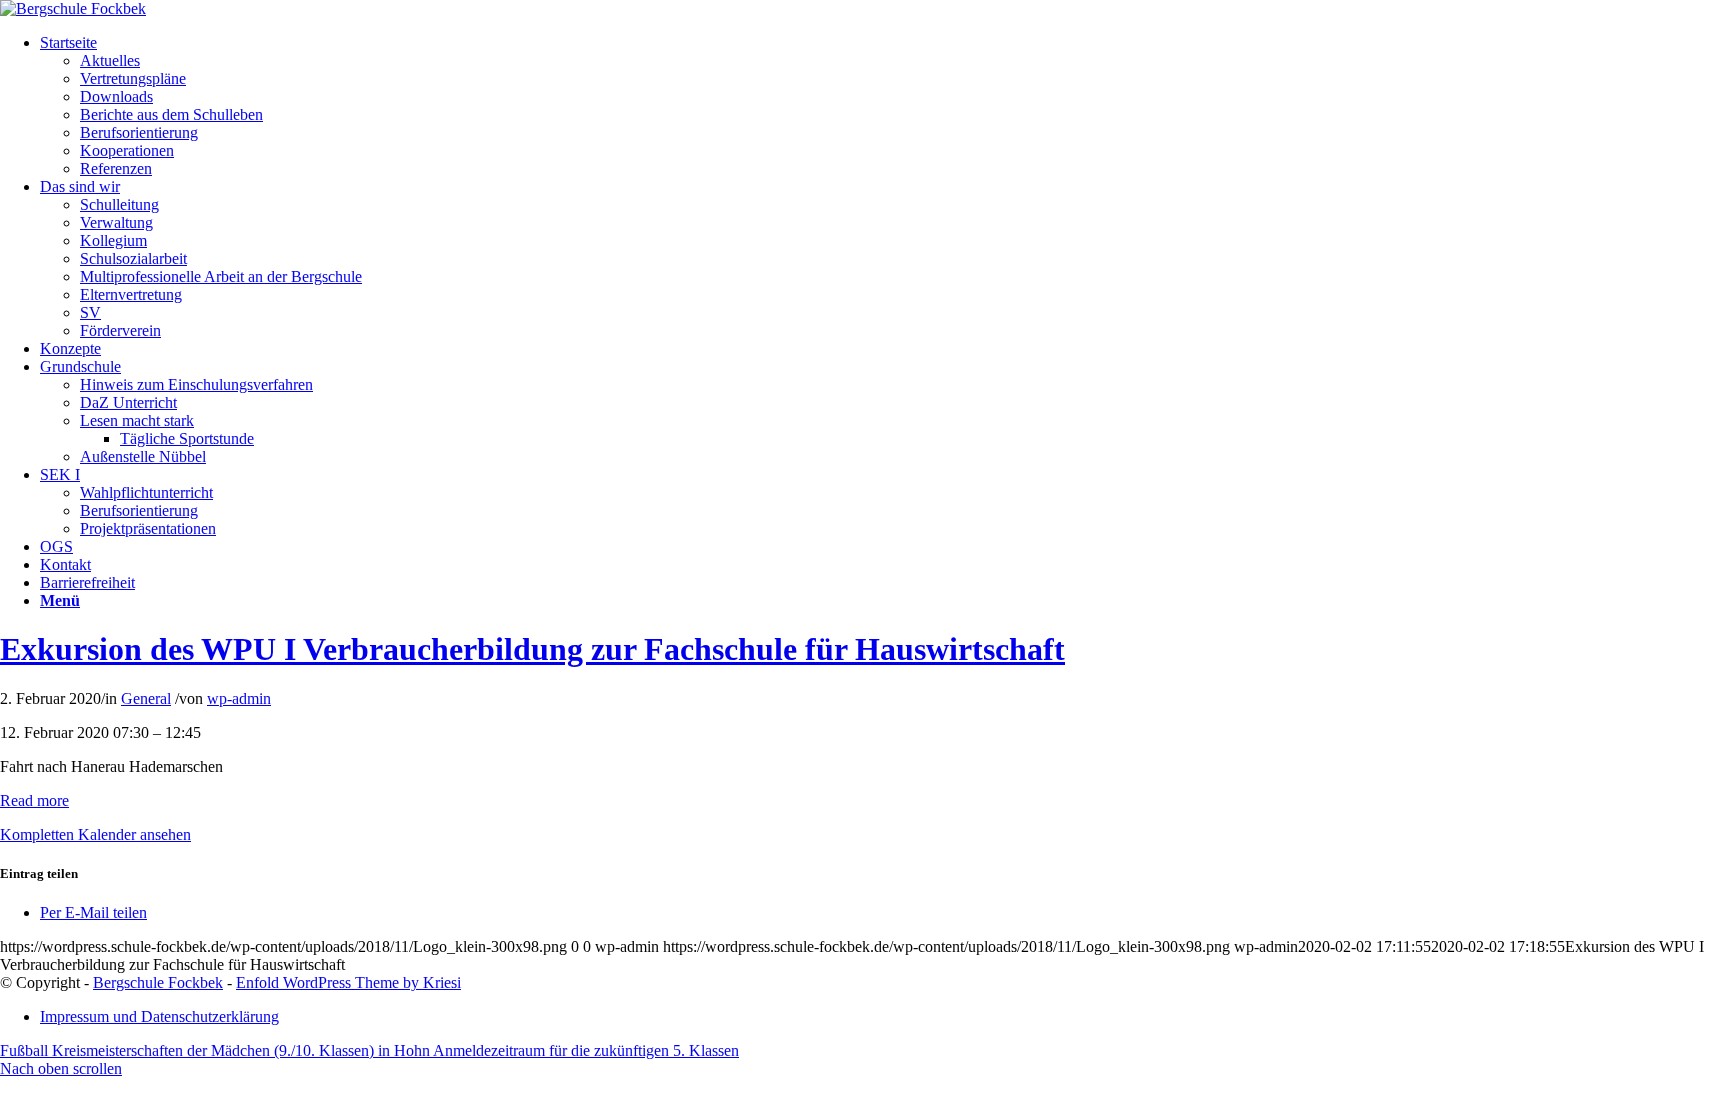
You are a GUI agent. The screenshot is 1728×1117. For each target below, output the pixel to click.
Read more (34, 800)
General (146, 698)
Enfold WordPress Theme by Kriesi (348, 982)
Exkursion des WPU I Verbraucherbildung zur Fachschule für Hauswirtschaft (532, 649)
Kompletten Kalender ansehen (95, 834)
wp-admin (239, 698)
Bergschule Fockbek (158, 982)
